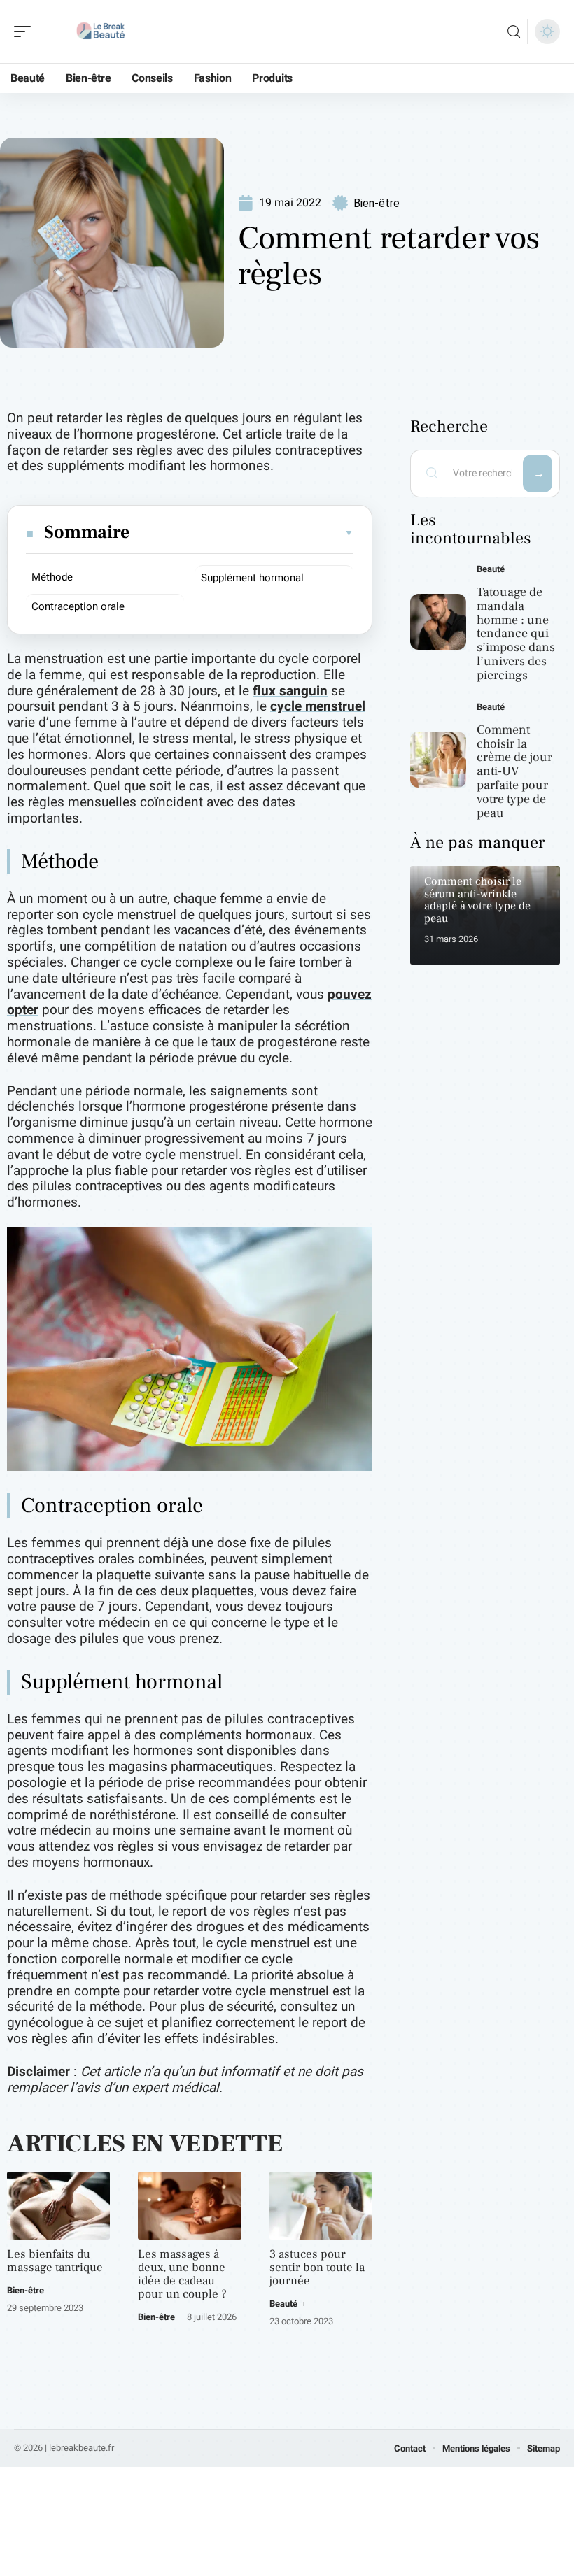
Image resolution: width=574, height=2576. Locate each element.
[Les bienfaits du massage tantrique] (58, 2206)
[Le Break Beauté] (101, 31)
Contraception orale (78, 606)
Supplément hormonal (252, 578)
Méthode (52, 577)
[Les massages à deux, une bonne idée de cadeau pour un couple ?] (189, 2206)
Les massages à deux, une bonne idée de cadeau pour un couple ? (182, 2274)
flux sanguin (290, 691)
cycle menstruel (318, 706)
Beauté (283, 2304)
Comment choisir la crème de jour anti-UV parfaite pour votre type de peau (514, 771)
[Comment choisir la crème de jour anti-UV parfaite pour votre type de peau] (438, 760)
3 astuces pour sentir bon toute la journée (317, 2268)
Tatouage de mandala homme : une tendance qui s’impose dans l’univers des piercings (516, 634)
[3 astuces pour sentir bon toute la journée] (321, 2206)
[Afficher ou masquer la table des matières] (243, 533)
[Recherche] (514, 32)
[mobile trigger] (26, 31)
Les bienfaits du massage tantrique (55, 2261)
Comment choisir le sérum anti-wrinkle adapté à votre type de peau (477, 900)
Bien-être (377, 203)
